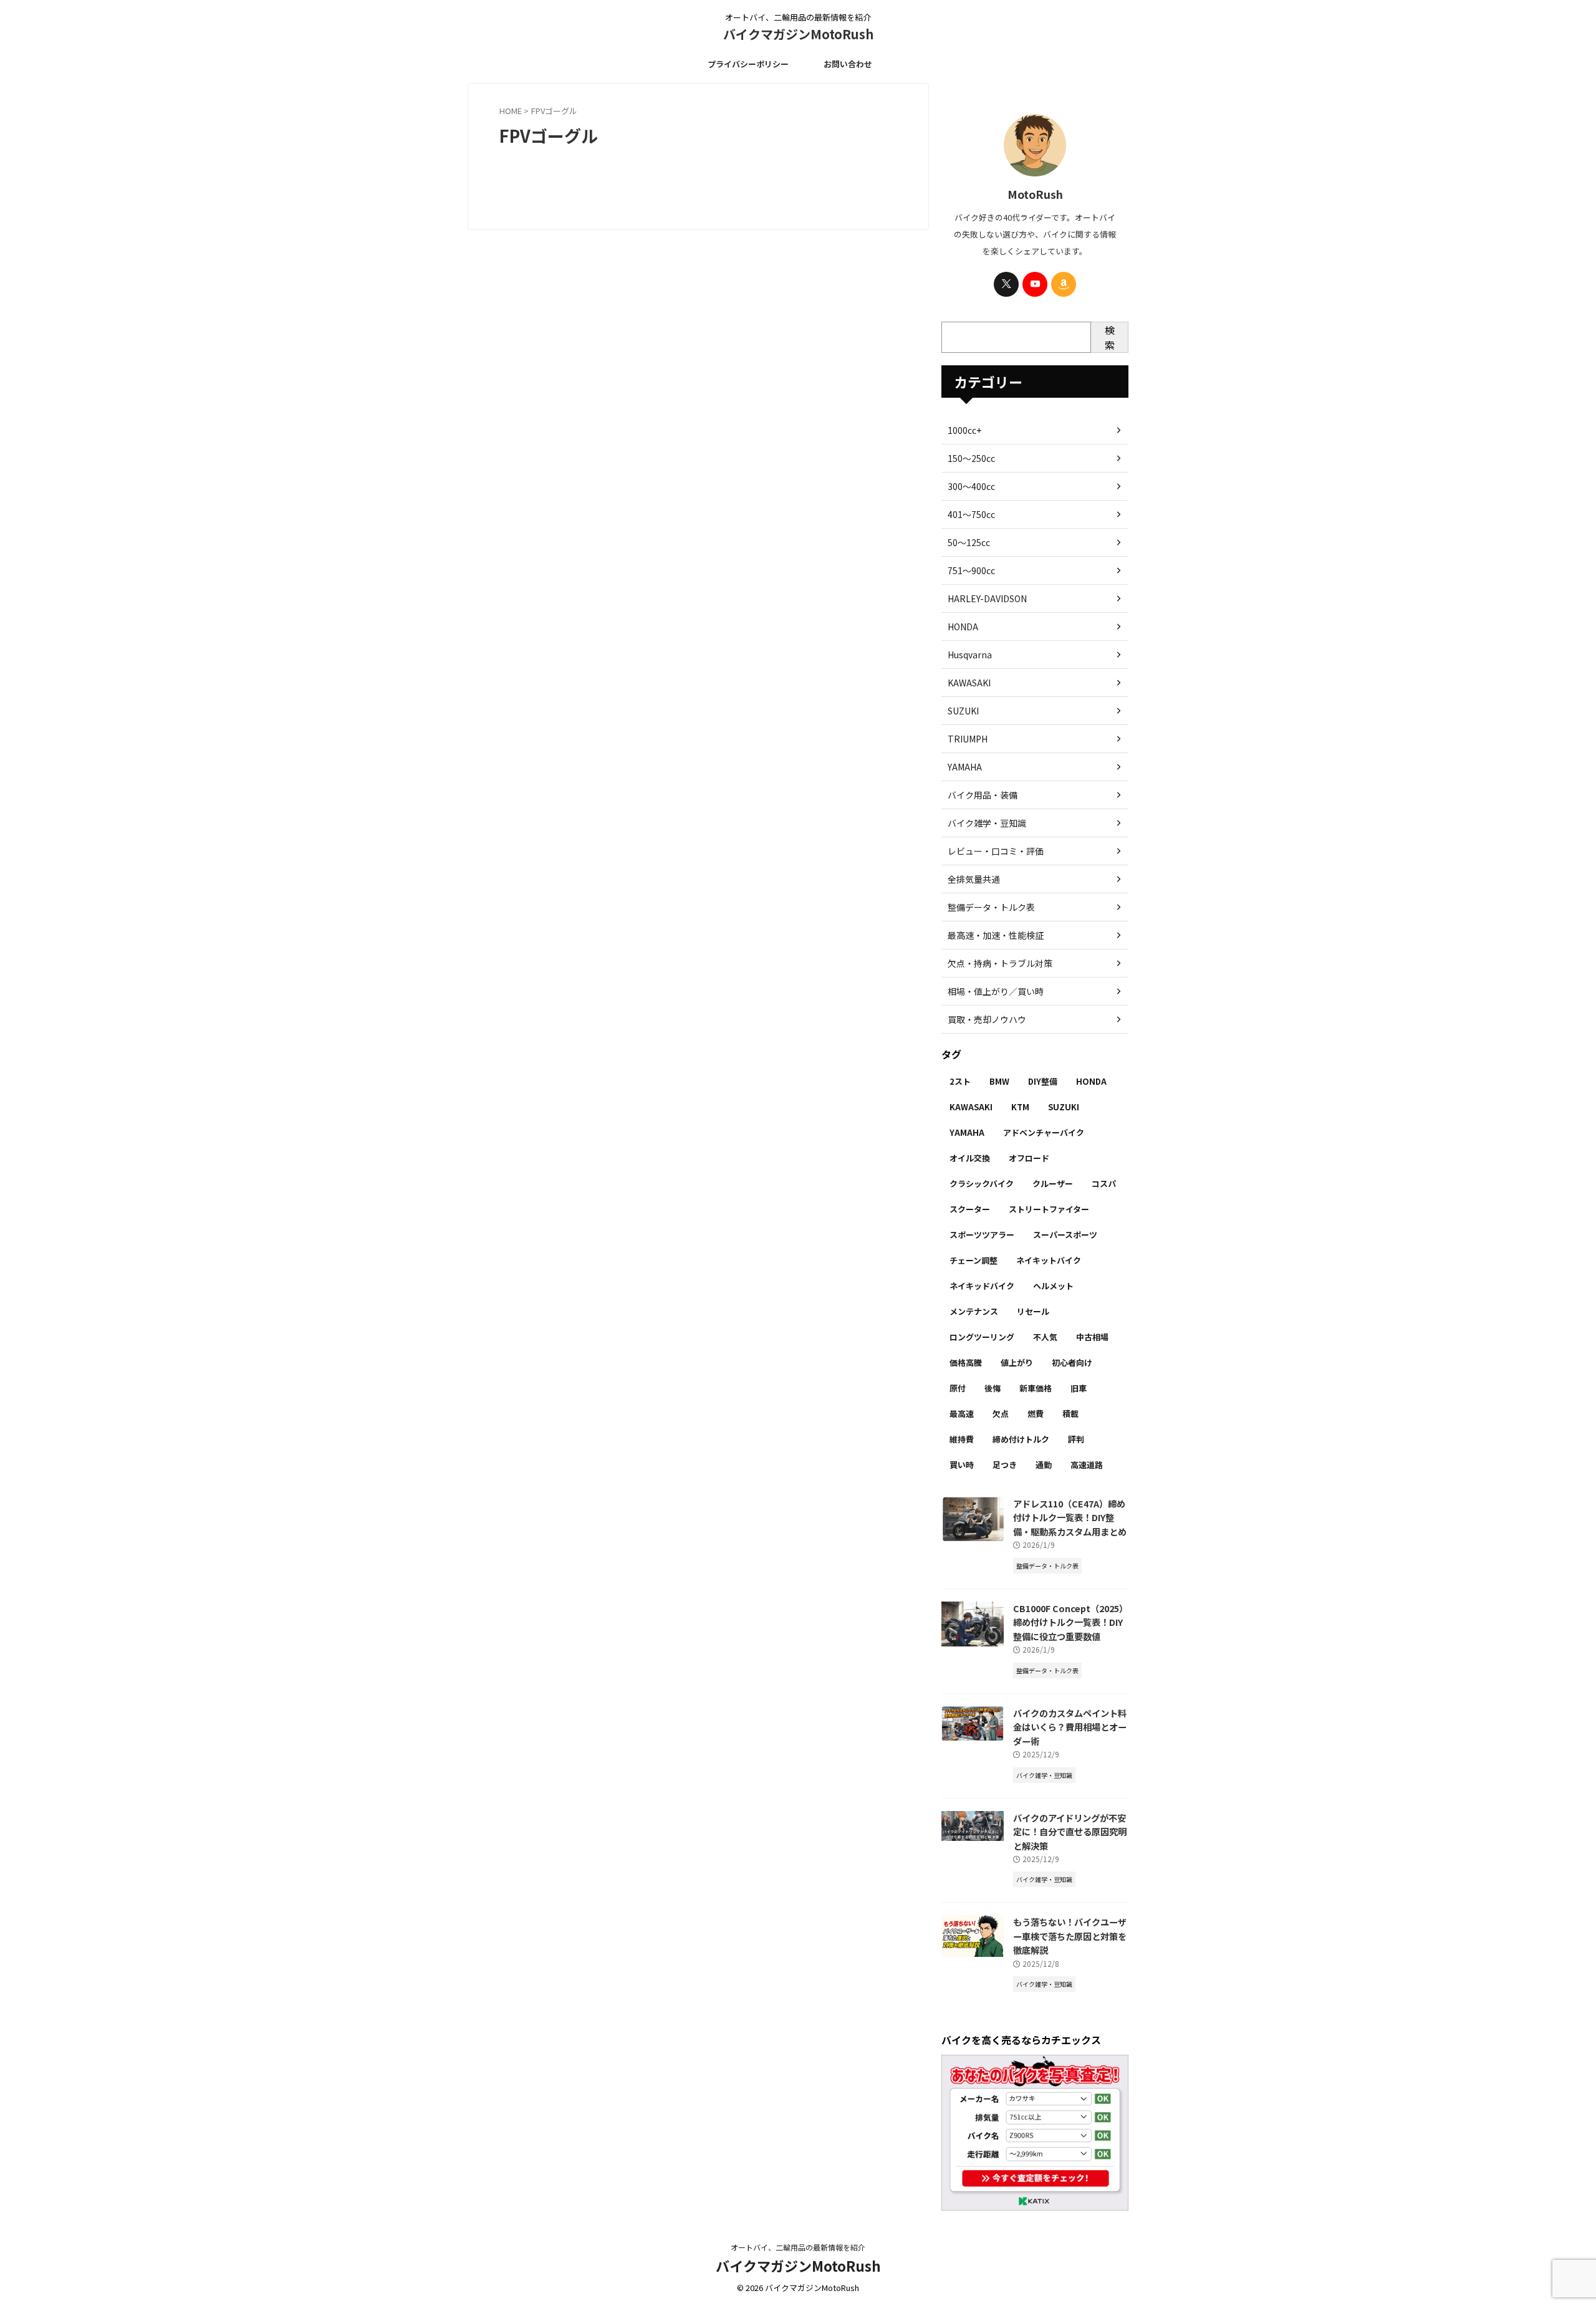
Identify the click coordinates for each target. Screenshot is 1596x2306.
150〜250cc (971, 458)
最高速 (962, 1414)
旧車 (1079, 1388)
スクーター (970, 1209)
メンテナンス (974, 1311)
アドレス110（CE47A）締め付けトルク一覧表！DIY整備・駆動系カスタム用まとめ (1070, 1517)
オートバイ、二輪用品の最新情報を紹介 (798, 2247)
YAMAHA (965, 767)
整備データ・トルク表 (991, 907)
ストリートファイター (1049, 1209)
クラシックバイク (982, 1184)
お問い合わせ (848, 64)
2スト (960, 1081)
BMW (999, 1081)
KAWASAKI (969, 683)
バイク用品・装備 (983, 795)
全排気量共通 (974, 879)
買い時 (962, 1465)
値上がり (1017, 1362)
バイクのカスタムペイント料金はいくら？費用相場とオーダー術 (1070, 1727)
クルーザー (1053, 1184)
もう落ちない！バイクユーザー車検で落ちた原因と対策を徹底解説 (1070, 1936)
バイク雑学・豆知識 (987, 823)
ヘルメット (1053, 1286)
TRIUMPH (968, 739)
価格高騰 (966, 1362)
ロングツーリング (982, 1337)
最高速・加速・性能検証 (996, 935)
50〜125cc (969, 542)
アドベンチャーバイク (1044, 1132)
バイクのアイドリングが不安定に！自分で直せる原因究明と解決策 (1070, 1832)
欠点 (1001, 1414)
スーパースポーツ (1065, 1235)
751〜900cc (971, 570)
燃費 (1036, 1414)
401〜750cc (971, 514)
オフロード (1029, 1158)
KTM (1020, 1107)
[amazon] (1064, 284)
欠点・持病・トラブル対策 (1000, 963)
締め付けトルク (1021, 1439)
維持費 (962, 1439)
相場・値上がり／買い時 (996, 991)
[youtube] (1035, 284)
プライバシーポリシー (748, 64)
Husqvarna (970, 655)
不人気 (1045, 1337)
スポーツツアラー (982, 1235)
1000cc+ (964, 430)
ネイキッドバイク (982, 1286)
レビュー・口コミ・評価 (996, 851)
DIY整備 (1043, 1081)
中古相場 (1092, 1337)
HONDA (963, 627)
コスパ (1104, 1184)
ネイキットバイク (1049, 1260)
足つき (1005, 1465)
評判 (1076, 1439)
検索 (1110, 337)
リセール (1033, 1311)
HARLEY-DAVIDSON (987, 598)
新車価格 (1036, 1388)
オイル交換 (970, 1158)
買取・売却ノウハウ (987, 1019)
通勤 (1044, 1465)
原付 (958, 1388)
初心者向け (1072, 1362)
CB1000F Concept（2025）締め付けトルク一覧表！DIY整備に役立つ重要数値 (1070, 1622)
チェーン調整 (973, 1260)
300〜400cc (971, 486)
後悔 (993, 1388)
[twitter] (1006, 284)
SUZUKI (963, 711)
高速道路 (1087, 1465)
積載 (1070, 1414)
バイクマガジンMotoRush (798, 34)
